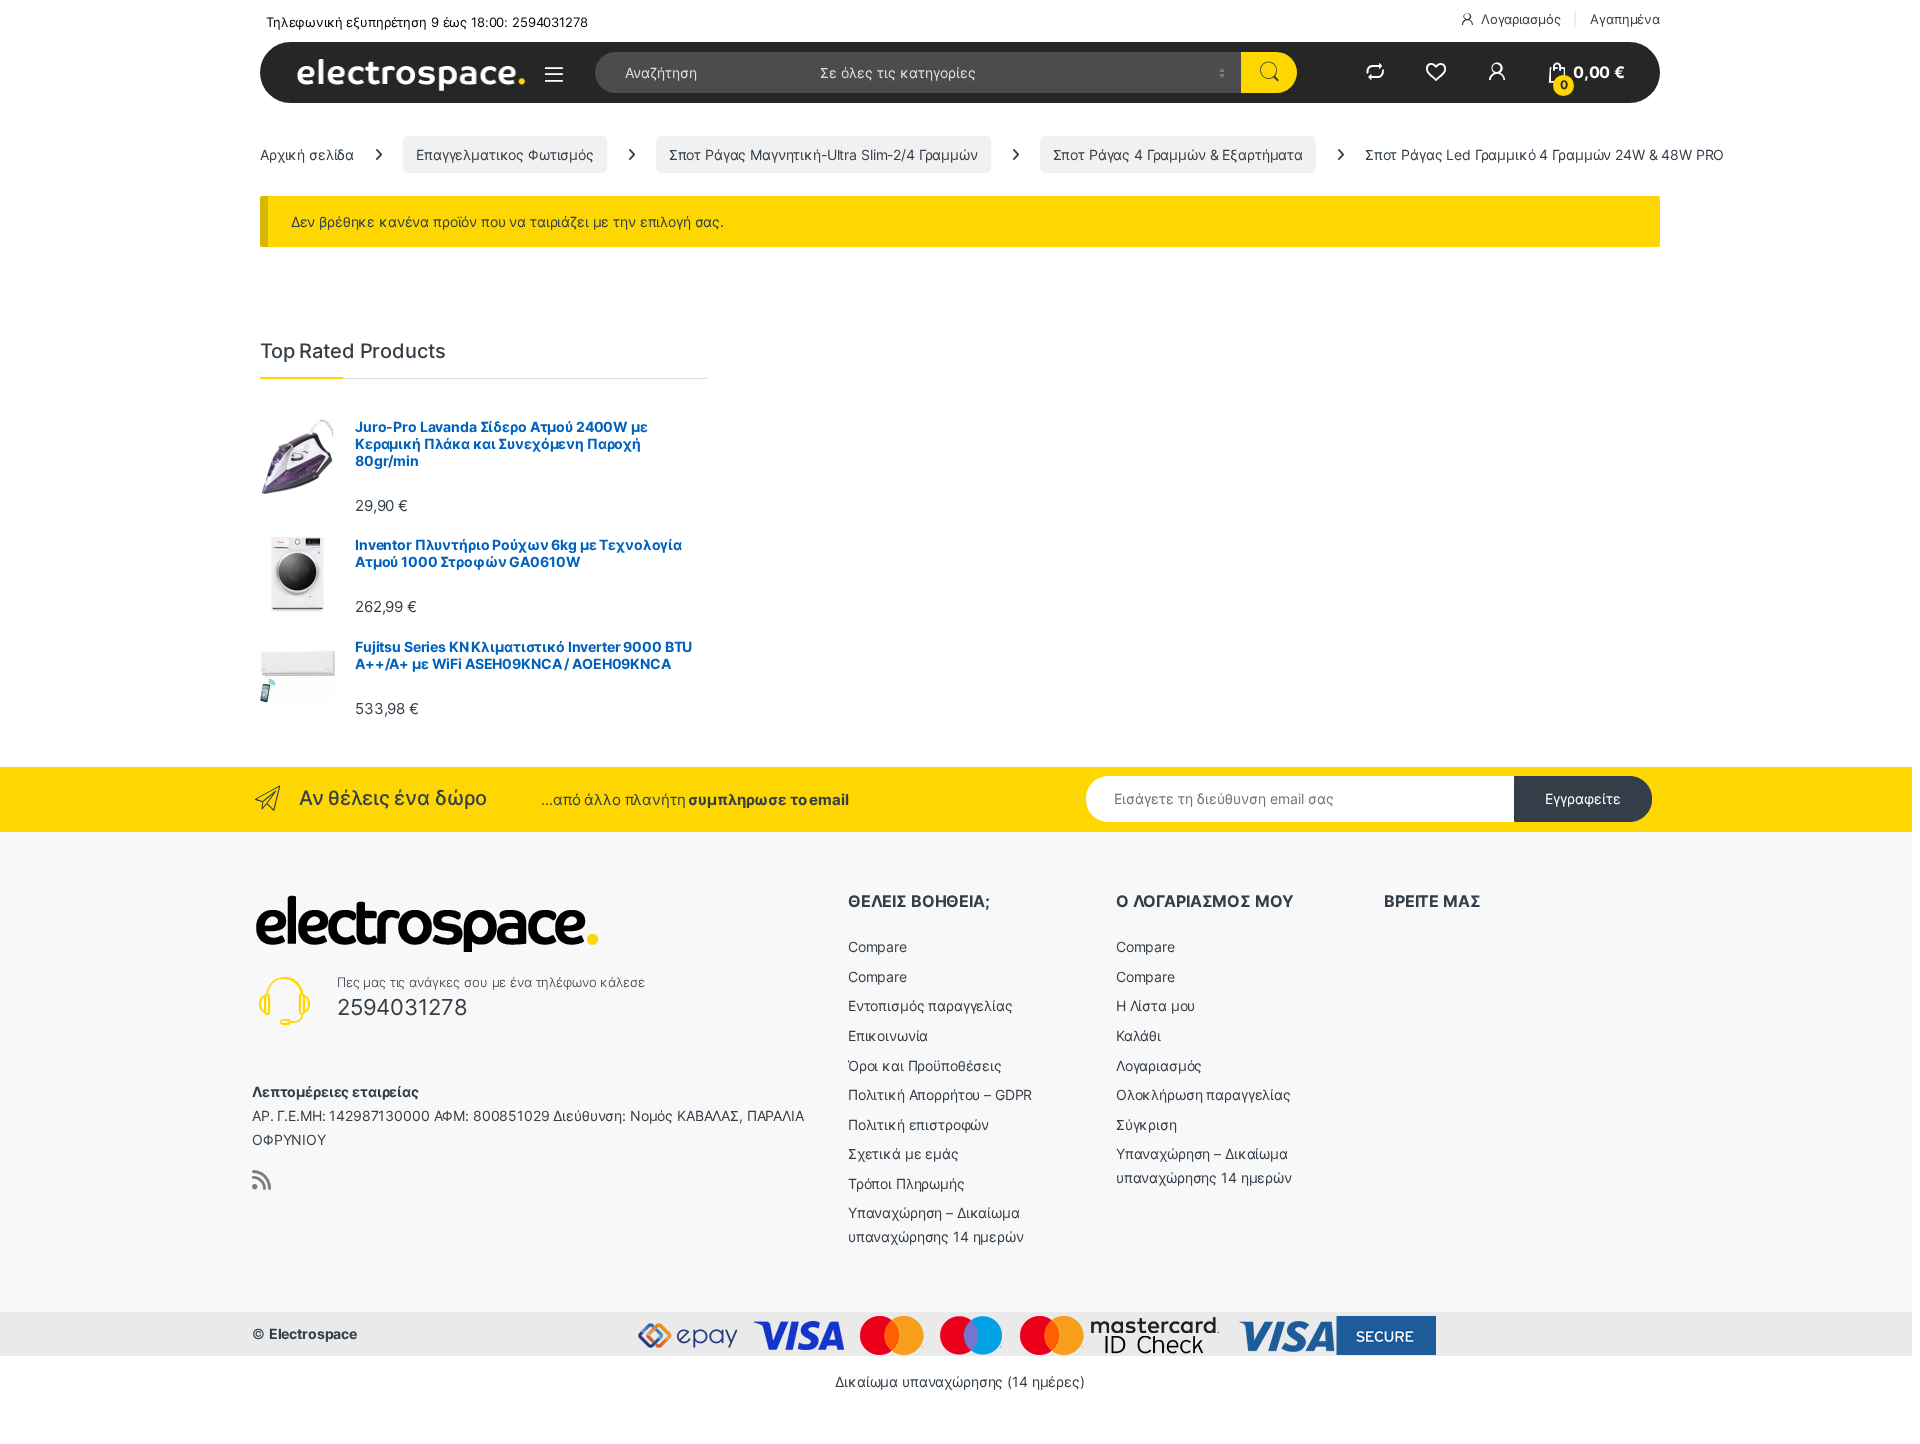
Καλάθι (1138, 1035)
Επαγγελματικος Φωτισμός (505, 154)
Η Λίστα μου (1155, 1005)
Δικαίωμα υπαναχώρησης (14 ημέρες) (959, 1381)
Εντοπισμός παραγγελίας (930, 1005)
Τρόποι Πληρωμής (906, 1183)
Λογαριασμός (1520, 19)
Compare (877, 946)
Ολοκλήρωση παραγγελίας (1203, 1094)
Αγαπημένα (1625, 19)
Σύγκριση (1146, 1124)
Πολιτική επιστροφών (918, 1124)
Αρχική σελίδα (307, 154)
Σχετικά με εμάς (903, 1153)
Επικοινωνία (888, 1035)
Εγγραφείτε (1583, 798)
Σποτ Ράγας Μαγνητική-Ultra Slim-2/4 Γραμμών (823, 154)
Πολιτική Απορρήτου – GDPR (940, 1094)
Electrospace (313, 1333)
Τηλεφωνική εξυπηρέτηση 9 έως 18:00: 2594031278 (427, 22)
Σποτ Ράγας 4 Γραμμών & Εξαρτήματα (1178, 154)
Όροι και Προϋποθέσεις (925, 1065)
